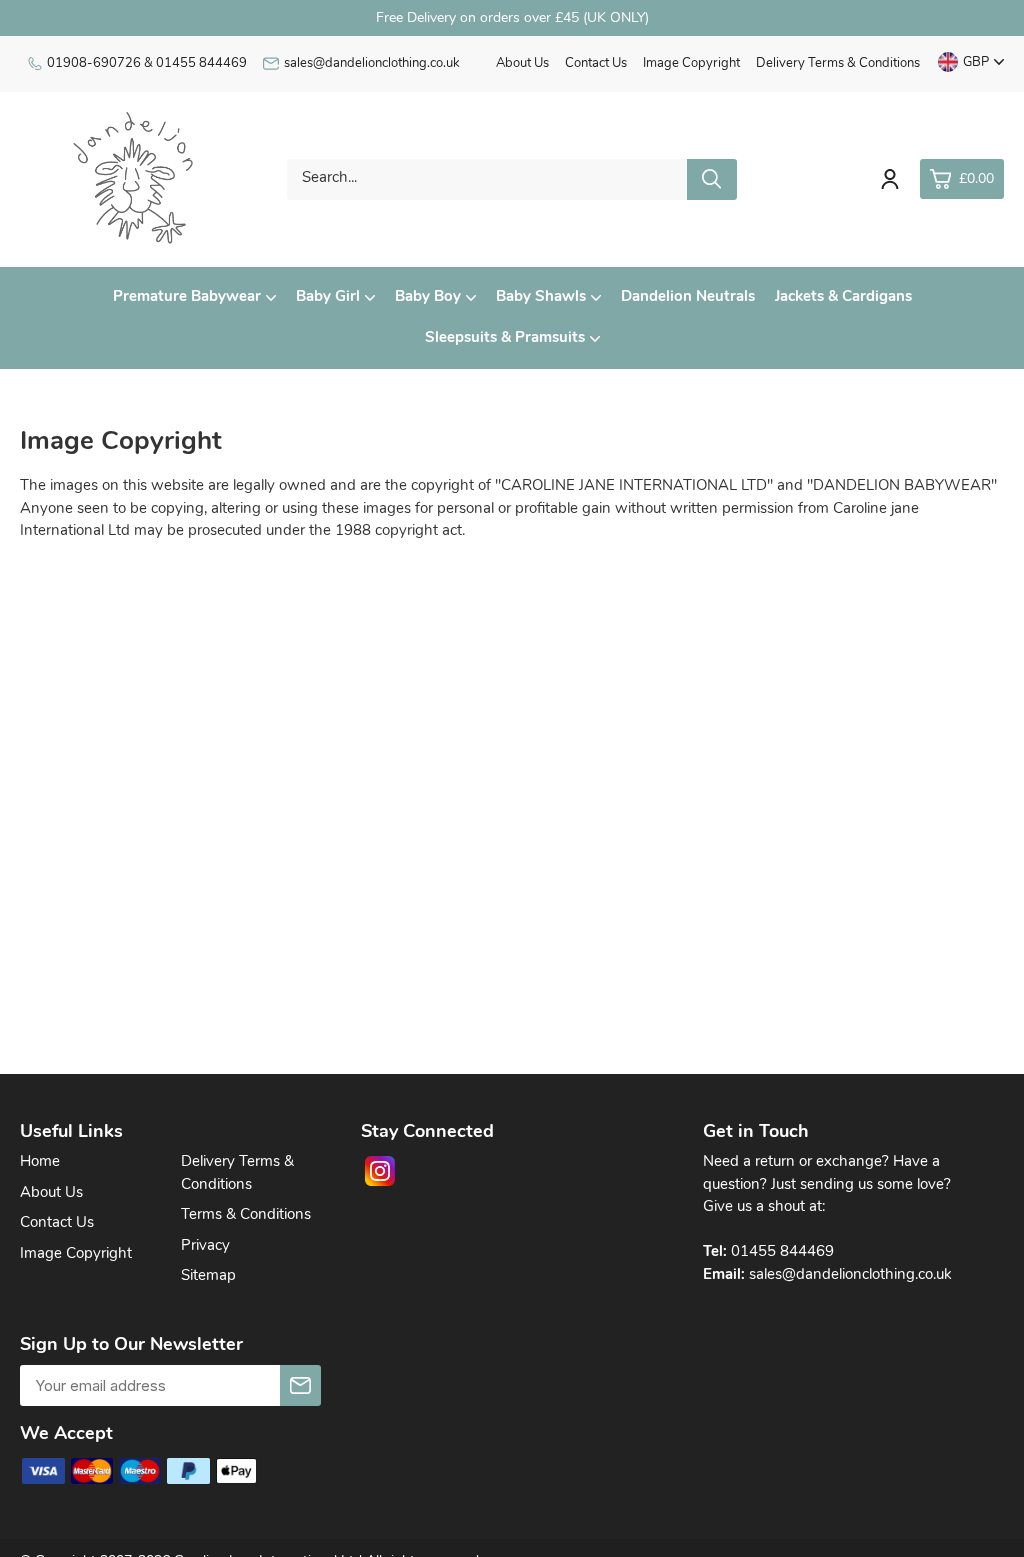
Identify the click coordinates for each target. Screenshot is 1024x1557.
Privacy (205, 1246)
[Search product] (712, 179)
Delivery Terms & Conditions (838, 63)
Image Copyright (691, 63)
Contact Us (596, 63)
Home (40, 1162)
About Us (522, 63)
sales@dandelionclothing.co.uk (372, 63)
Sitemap (208, 1276)
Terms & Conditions (246, 1215)
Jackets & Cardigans (843, 297)
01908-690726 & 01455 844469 (147, 63)
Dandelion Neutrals (688, 297)
